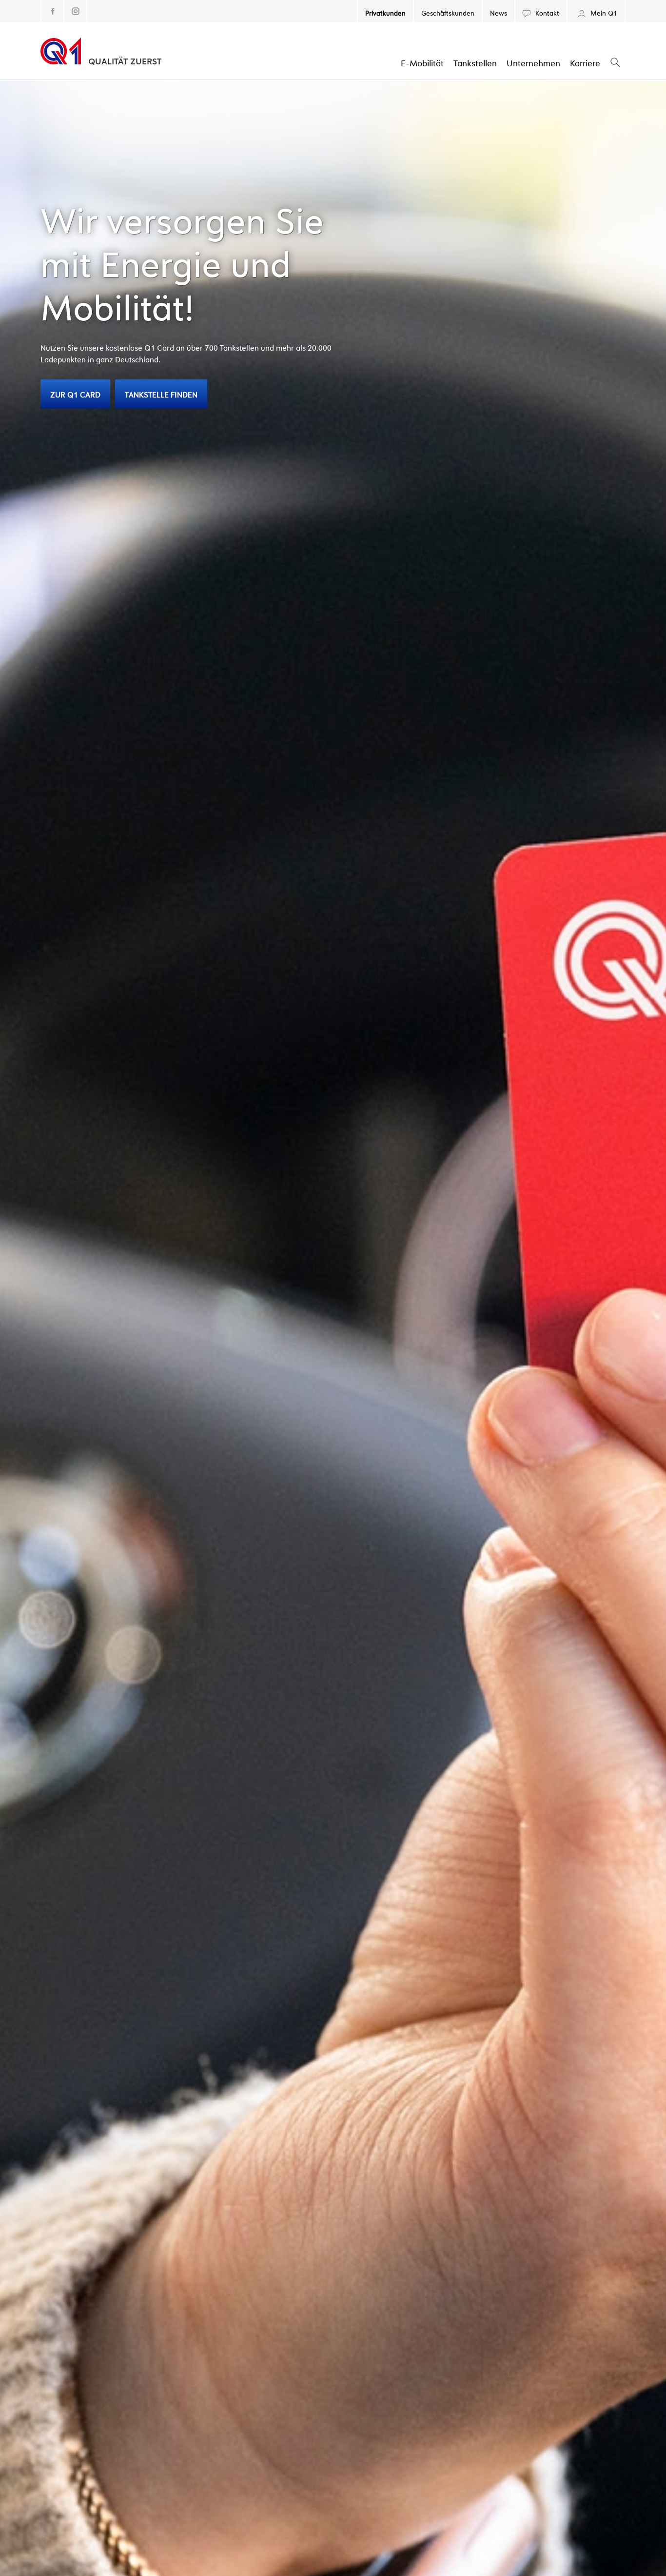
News (499, 12)
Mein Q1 (603, 12)
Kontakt (546, 12)
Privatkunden (385, 12)
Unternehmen (533, 62)
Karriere (585, 62)
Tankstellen (475, 62)
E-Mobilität (422, 62)
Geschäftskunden (448, 12)
